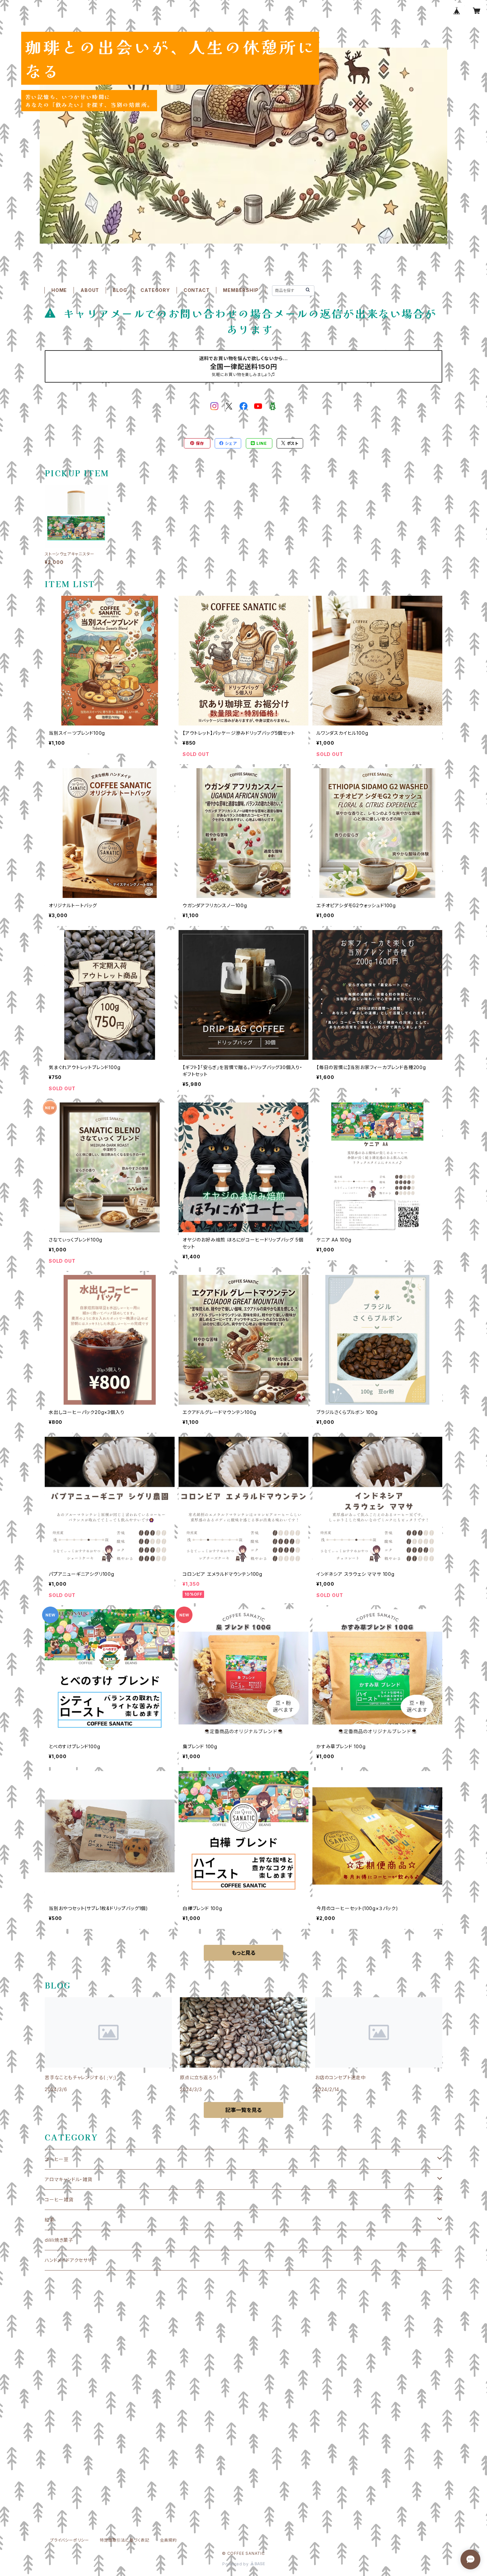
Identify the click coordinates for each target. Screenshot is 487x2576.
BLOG (120, 290)
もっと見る (243, 1953)
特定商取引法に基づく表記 (125, 2540)
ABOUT (90, 290)
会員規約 (168, 2540)
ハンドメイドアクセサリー (71, 2260)
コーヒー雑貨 (59, 2200)
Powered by (236, 2564)
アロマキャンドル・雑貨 (69, 2179)
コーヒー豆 (57, 2159)
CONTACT (197, 290)
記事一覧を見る (243, 2110)
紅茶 (50, 2220)
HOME (59, 290)
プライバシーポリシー (70, 2540)
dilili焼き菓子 (59, 2240)
